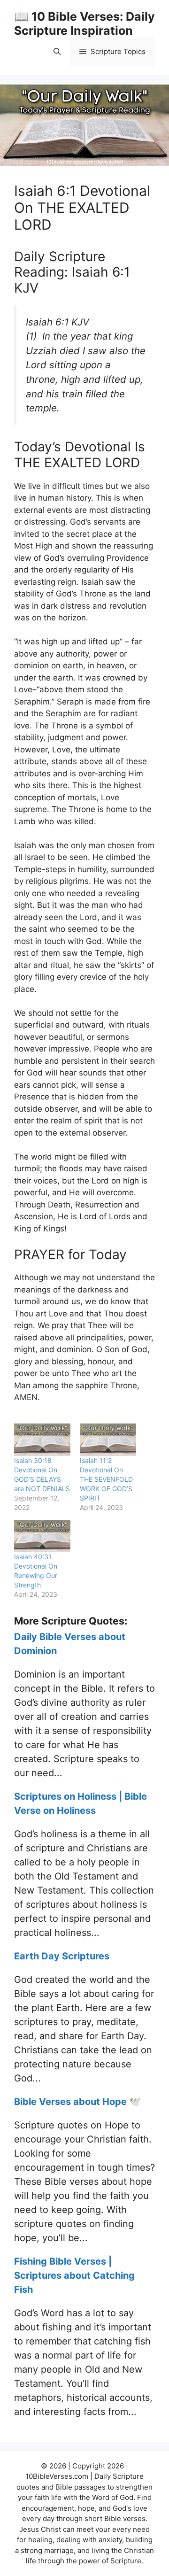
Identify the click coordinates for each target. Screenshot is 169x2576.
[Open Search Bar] (57, 52)
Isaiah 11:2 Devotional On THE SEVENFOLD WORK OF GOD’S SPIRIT (106, 1479)
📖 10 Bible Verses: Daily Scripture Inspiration (84, 23)
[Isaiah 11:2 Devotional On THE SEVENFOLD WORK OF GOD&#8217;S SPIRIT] (108, 1440)
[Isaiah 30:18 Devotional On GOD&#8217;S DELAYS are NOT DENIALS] (42, 1440)
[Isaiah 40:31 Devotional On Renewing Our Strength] (42, 1536)
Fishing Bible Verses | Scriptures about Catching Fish (74, 2275)
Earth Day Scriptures (62, 1956)
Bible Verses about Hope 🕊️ (77, 2102)
